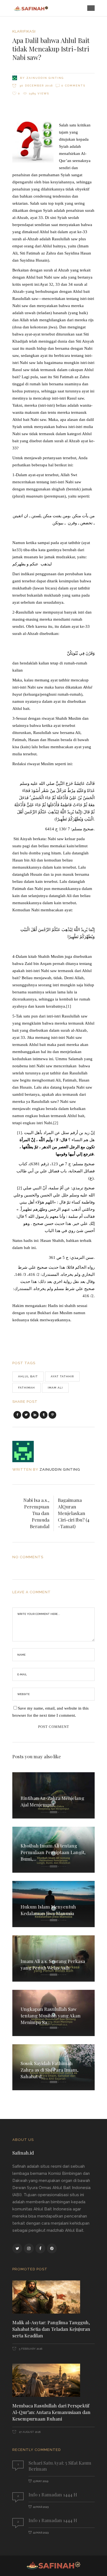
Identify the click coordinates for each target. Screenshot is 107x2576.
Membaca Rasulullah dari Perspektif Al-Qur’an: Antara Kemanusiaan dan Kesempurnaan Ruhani (51, 2412)
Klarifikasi (24, 31)
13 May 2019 (41, 2481)
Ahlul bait (28, 1376)
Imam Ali (55, 1388)
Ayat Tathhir (62, 1376)
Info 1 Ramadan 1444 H (53, 2494)
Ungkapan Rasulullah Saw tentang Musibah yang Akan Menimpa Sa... (51, 2016)
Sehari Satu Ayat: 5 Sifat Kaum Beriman (60, 2466)
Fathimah (26, 1388)
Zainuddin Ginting (45, 78)
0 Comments (73, 86)
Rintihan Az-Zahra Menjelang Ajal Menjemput (52, 1801)
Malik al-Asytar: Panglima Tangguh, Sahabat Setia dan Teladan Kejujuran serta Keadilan (51, 2329)
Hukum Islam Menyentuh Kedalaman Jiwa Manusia (48, 1910)
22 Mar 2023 (41, 2507)
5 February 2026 (30, 2349)
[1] (69, 1006)
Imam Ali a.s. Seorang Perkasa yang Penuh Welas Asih (53, 1964)
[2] (56, 1123)
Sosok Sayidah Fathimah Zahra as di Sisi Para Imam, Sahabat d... (50, 2070)
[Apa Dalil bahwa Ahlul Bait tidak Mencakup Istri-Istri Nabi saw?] (27, 1452)
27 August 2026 (29, 2432)
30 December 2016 (36, 86)
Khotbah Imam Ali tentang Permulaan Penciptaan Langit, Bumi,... (53, 1852)
